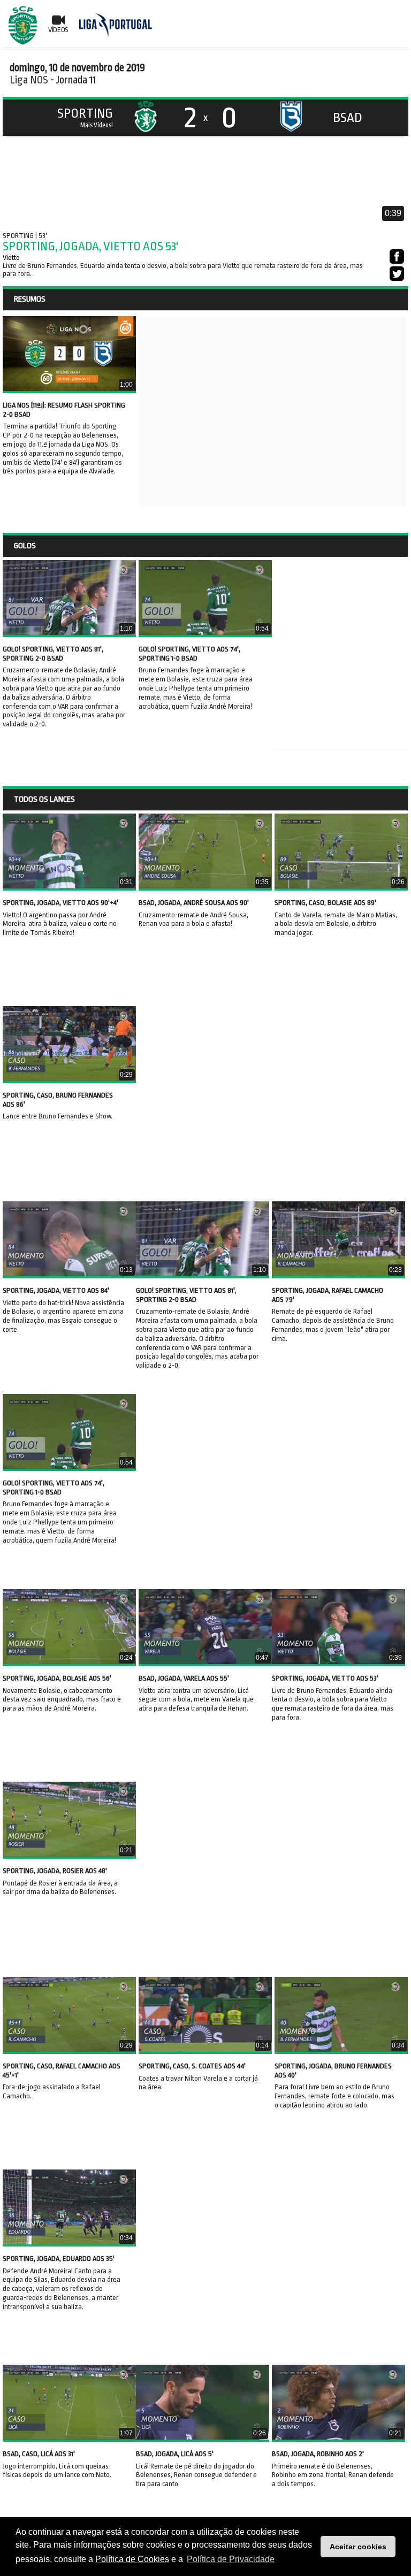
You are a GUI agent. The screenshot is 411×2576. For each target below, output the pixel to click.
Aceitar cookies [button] (358, 2547)
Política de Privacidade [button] (231, 2559)
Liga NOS (29, 80)
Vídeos (58, 30)
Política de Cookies (132, 2559)
